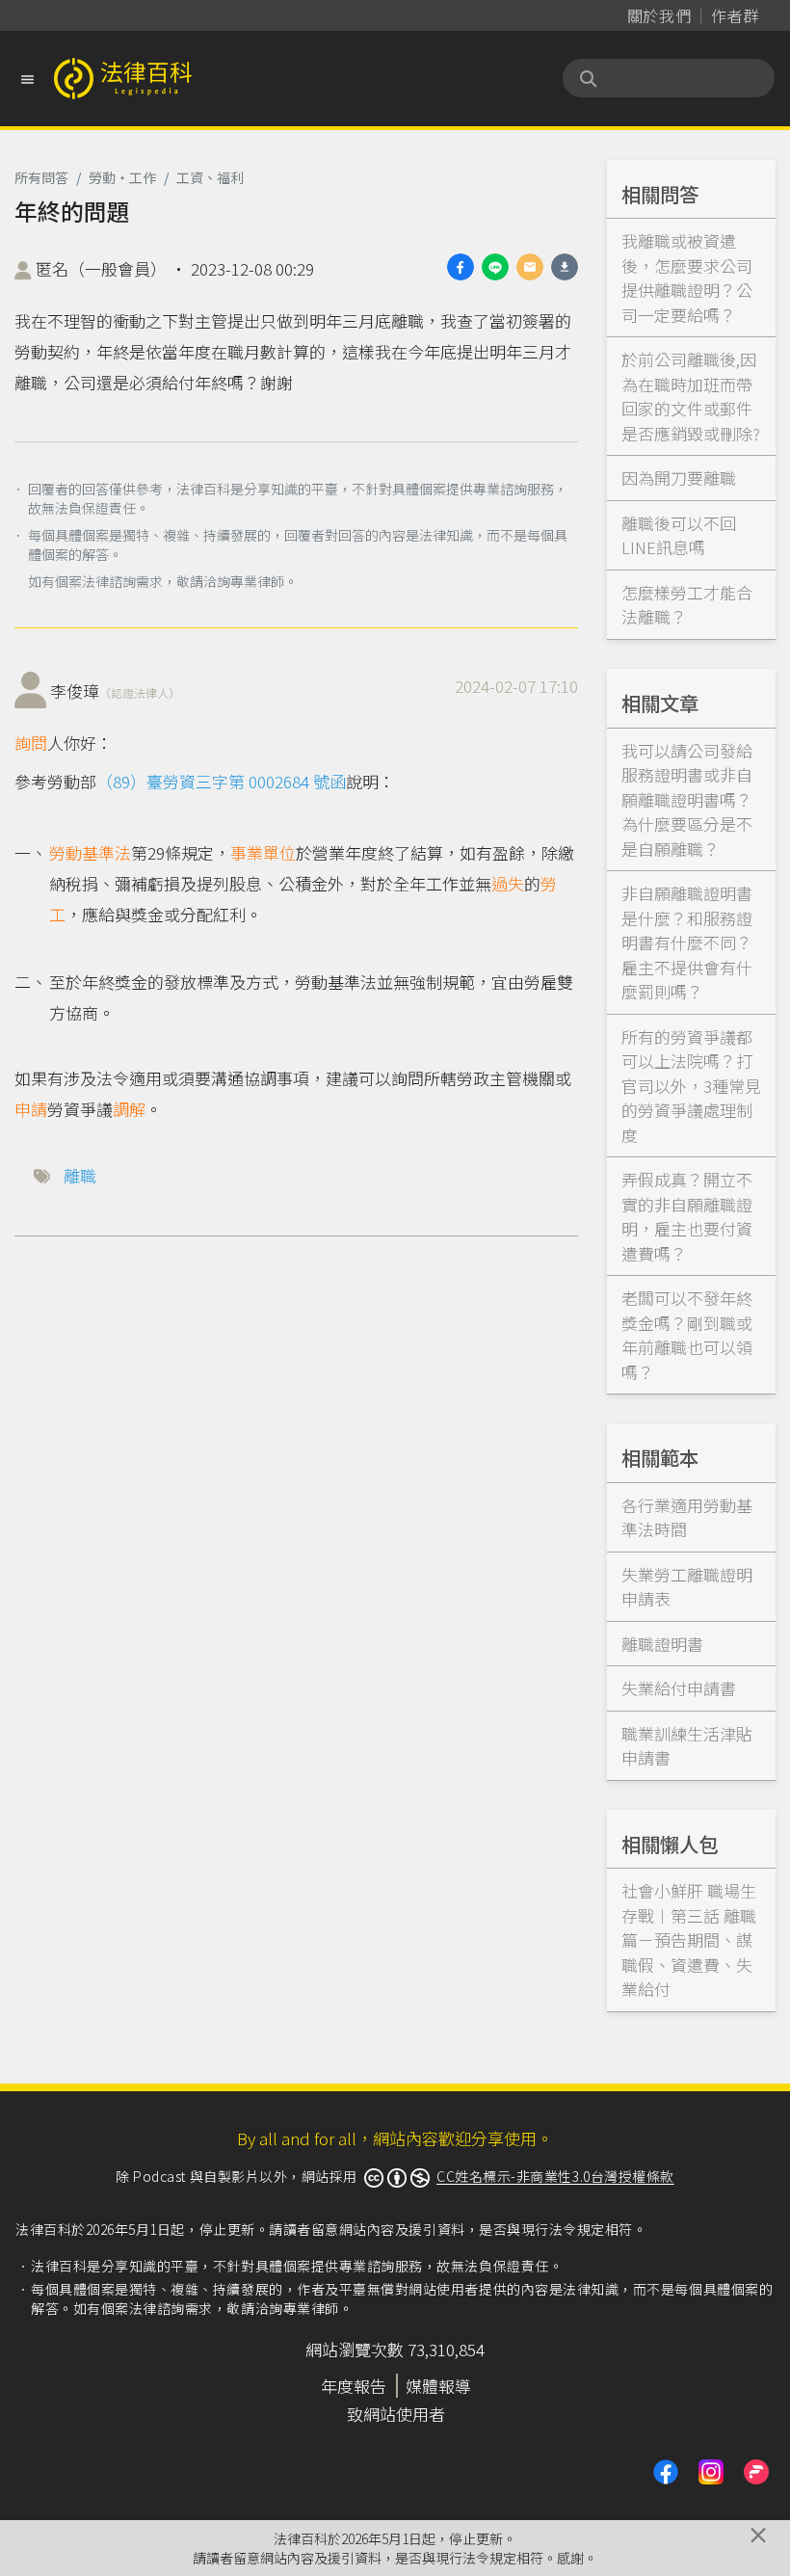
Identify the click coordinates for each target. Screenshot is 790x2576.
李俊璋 (115, 690)
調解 (129, 1109)
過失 (508, 883)
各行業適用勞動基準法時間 (687, 1517)
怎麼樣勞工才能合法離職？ (687, 605)
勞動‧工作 (122, 177)
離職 (80, 1175)
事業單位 (263, 852)
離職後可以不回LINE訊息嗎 (679, 535)
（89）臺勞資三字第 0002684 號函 (221, 781)
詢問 (31, 743)
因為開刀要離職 (679, 478)
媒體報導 (438, 2386)
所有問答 (41, 177)
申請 (31, 1109)
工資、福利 (210, 177)
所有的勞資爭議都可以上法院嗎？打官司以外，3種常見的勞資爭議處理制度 (691, 1086)
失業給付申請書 (679, 1688)
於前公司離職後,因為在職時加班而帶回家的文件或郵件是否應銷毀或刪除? (691, 396)
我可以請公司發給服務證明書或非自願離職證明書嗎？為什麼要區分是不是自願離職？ (687, 799)
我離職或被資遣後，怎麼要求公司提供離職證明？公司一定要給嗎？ (687, 278)
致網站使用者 (396, 2414)
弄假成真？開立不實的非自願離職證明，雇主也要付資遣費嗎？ (687, 1216)
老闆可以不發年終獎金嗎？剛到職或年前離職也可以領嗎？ (687, 1335)
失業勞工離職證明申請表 (687, 1587)
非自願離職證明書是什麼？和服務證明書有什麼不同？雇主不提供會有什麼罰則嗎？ (687, 942)
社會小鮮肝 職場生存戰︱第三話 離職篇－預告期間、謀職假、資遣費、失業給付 (689, 1939)
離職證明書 (662, 1644)
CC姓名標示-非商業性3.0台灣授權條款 (555, 2176)
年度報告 (354, 2386)
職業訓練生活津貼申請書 (687, 1746)
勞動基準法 (90, 852)
